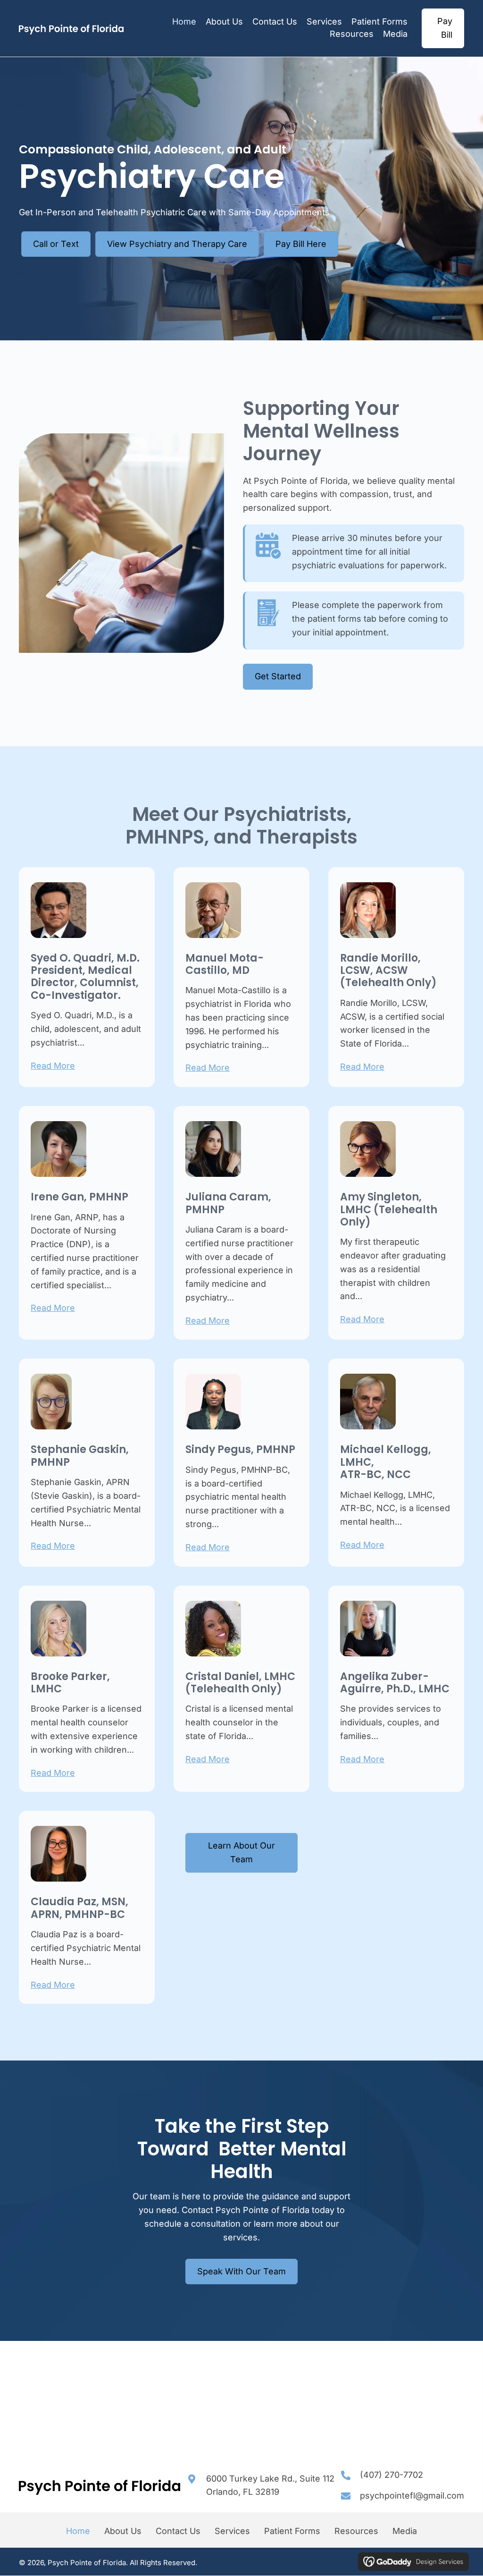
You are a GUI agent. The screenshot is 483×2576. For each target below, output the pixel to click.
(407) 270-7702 (391, 2475)
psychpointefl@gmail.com (412, 2496)
